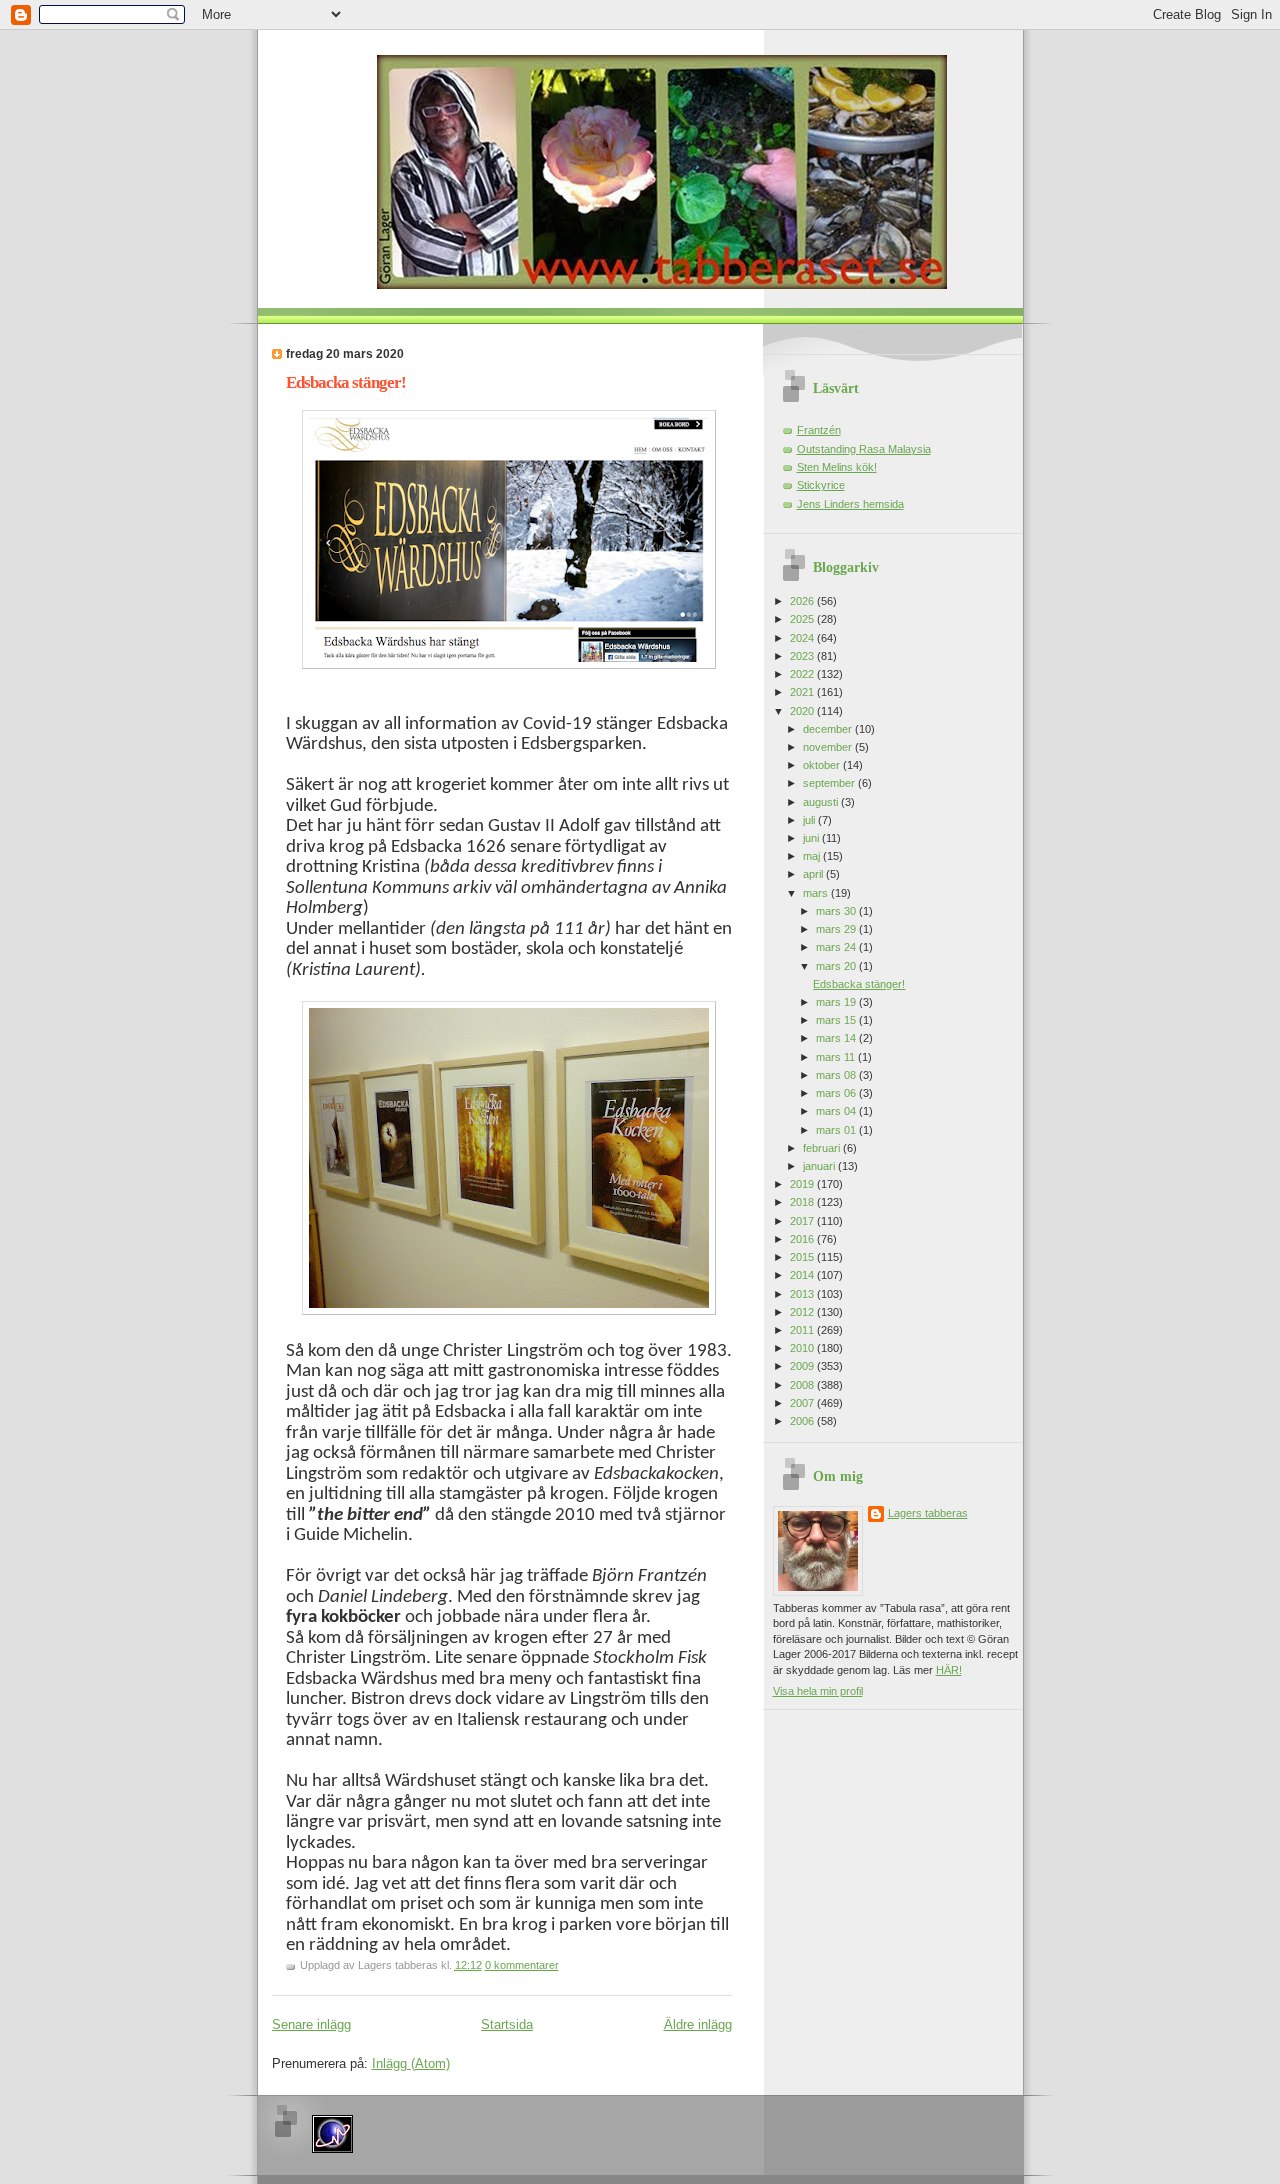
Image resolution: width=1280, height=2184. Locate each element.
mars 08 (837, 1075)
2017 (803, 1221)
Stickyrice (821, 485)
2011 (803, 1330)
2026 (803, 601)
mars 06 (837, 1093)
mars (817, 893)
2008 (803, 1385)
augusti (822, 802)
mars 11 (837, 1057)
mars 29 (837, 929)
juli (810, 820)
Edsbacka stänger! (346, 382)
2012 (803, 1312)
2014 (803, 1275)
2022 (803, 674)
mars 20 (837, 966)
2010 (803, 1348)
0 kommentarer (522, 1965)
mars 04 (837, 1111)
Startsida (507, 2024)
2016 (803, 1239)
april (814, 874)
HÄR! (949, 1670)
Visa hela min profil (818, 1691)
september (830, 783)
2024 (803, 638)
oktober (823, 765)
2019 (803, 1184)
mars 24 (837, 947)
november (829, 747)
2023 (803, 656)
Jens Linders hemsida (850, 504)
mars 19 (837, 1002)
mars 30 (837, 911)
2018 (803, 1202)
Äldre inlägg (698, 2024)
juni (812, 838)
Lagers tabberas (928, 1513)
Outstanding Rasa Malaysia (864, 449)
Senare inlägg (311, 2024)
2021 (803, 692)
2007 (803, 1403)
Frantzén (819, 430)
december (829, 729)
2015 (803, 1257)
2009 (803, 1366)
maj (813, 856)
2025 (803, 619)
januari (820, 1166)
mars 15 (837, 1020)
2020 (803, 711)
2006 (803, 1421)
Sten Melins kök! (837, 467)
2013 (803, 1294)
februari (823, 1148)
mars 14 (837, 1038)
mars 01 (837, 1130)
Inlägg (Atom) (411, 2063)
